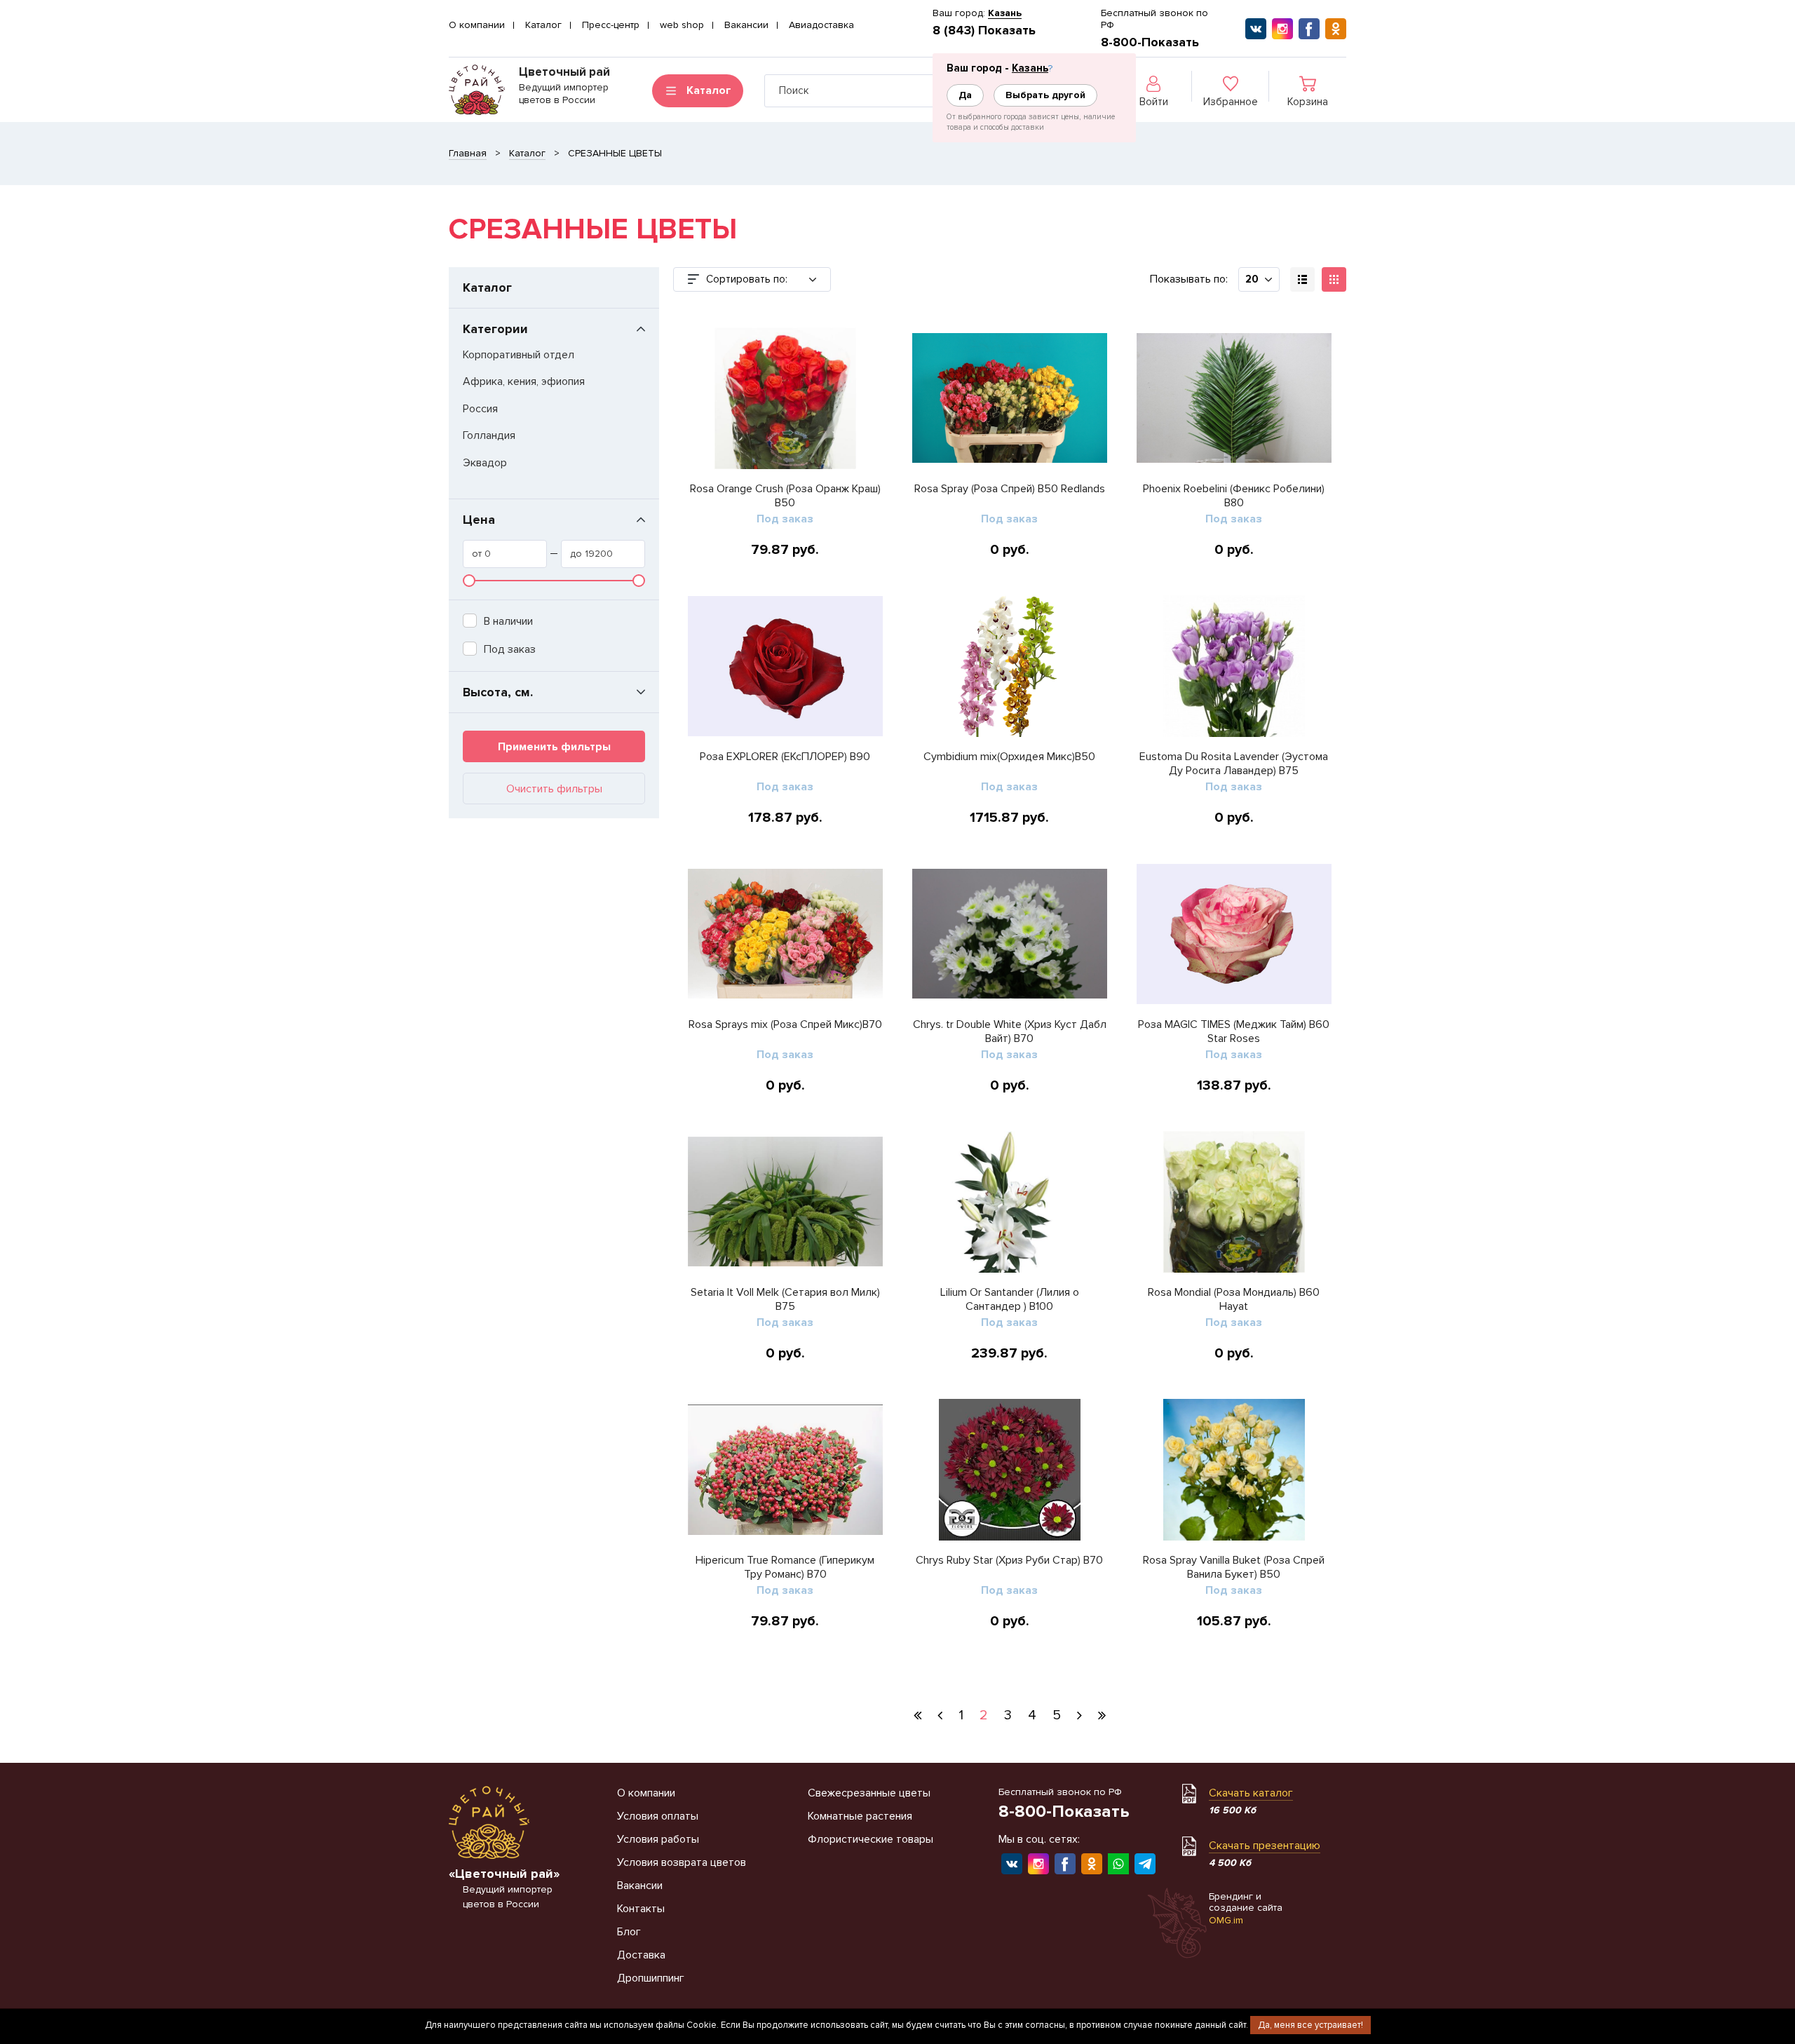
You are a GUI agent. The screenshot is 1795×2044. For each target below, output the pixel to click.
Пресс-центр (611, 25)
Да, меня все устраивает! (1310, 2025)
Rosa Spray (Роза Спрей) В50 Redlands (1010, 489)
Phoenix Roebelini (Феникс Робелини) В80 (1234, 496)
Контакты (641, 1909)
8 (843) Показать (984, 30)
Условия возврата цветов (682, 1862)
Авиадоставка (821, 25)
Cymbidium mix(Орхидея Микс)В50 (1009, 757)
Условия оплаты (658, 1816)
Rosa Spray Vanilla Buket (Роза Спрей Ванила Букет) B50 (1234, 1567)
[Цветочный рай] (477, 90)
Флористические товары (871, 1839)
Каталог (543, 25)
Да (965, 95)
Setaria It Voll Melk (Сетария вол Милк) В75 (785, 1299)
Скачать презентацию (1265, 1846)
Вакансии (746, 25)
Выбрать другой (1045, 95)
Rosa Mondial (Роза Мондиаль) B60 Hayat (1234, 1299)
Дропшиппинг (651, 1978)
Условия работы (658, 1839)
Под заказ (510, 649)
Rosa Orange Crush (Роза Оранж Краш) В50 (785, 496)
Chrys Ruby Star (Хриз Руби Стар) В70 (1009, 1560)
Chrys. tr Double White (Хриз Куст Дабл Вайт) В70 (1010, 1031)
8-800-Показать (1150, 42)
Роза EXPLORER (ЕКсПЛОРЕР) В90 (785, 757)
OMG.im (1226, 1920)
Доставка (641, 1955)
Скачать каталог (1251, 1793)
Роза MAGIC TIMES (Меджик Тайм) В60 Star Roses (1234, 1031)
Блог (629, 1932)
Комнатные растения (860, 1816)
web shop (682, 25)
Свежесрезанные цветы (869, 1793)
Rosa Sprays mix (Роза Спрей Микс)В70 (785, 1024)
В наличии (508, 621)
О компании (477, 25)
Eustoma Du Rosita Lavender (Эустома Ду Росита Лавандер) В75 (1234, 764)
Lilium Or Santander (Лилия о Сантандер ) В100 (1010, 1299)
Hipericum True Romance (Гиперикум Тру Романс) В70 (785, 1567)
